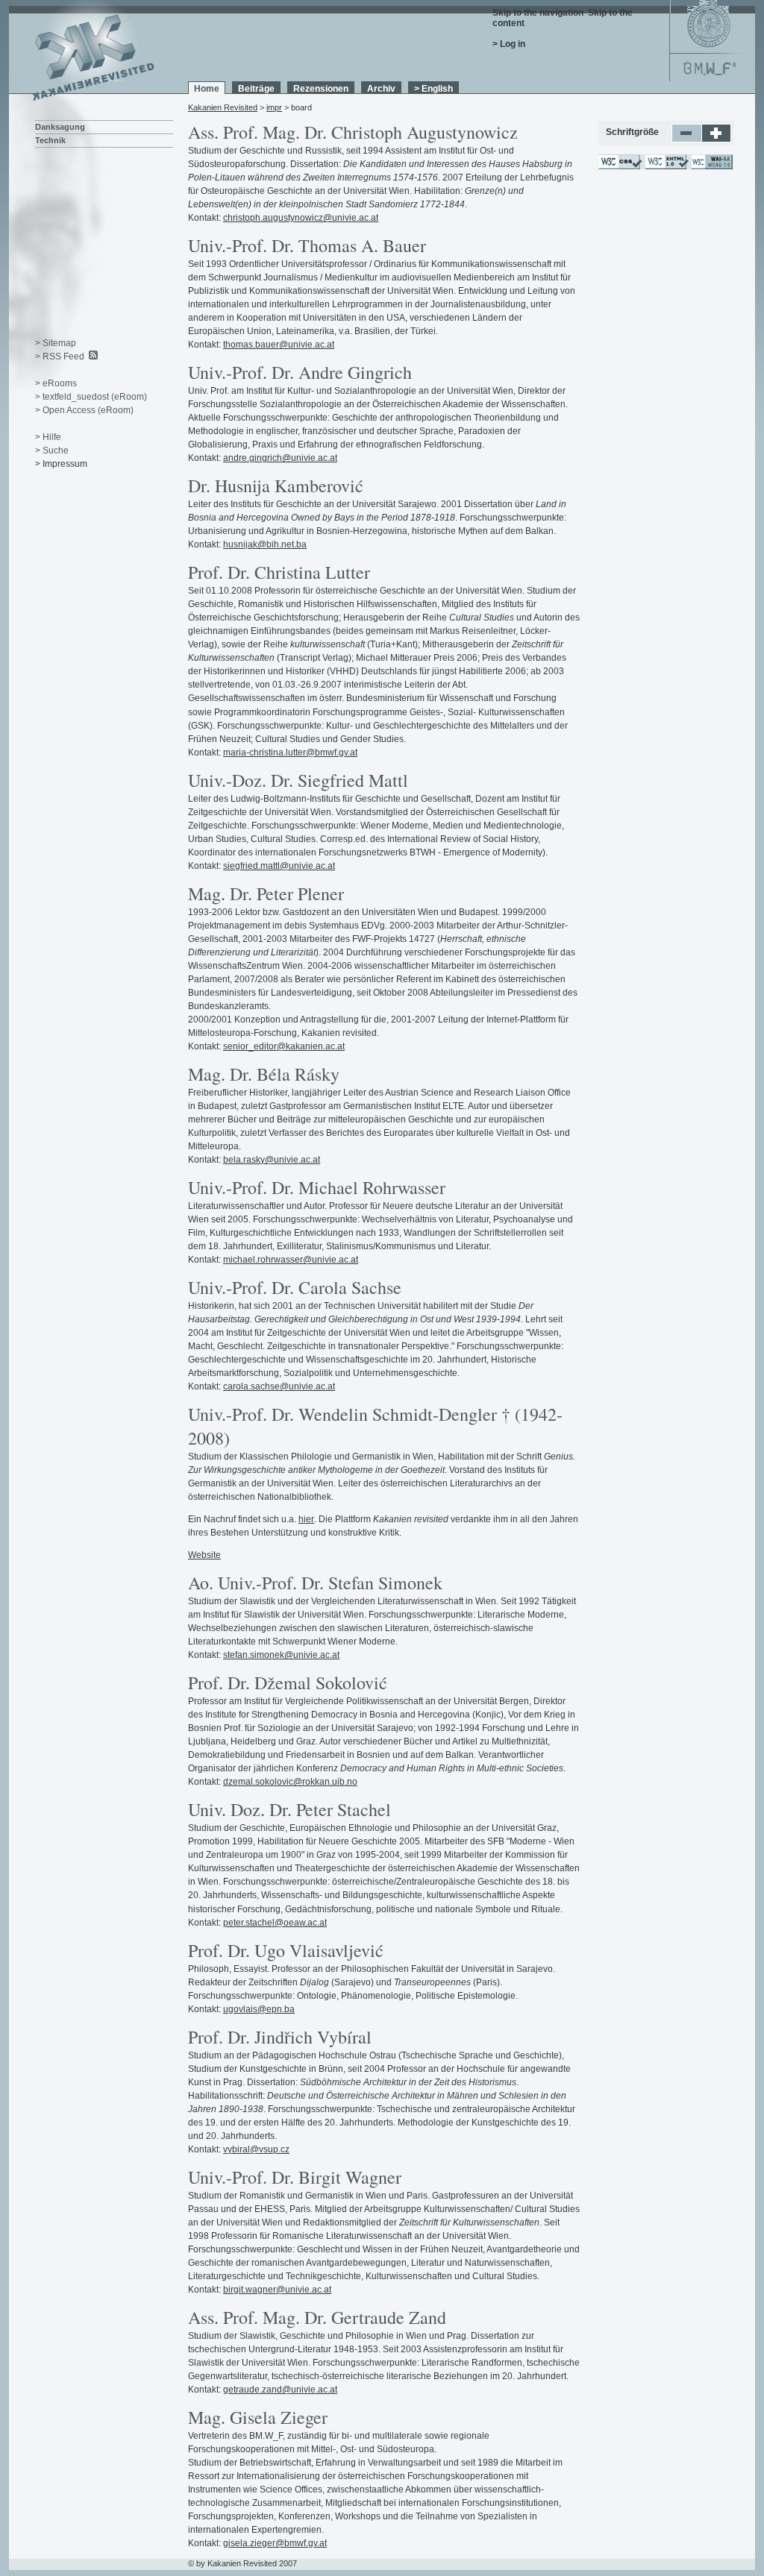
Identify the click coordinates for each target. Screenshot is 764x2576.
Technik (50, 140)
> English (433, 89)
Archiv (381, 89)
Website (204, 1555)
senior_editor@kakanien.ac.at (284, 1046)
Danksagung (60, 127)
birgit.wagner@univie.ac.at (277, 2290)
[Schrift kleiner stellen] (687, 139)
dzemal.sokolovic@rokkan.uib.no (290, 1782)
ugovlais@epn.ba (259, 2009)
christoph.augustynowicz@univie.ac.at (301, 218)
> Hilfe (48, 437)
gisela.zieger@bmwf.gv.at (275, 2543)
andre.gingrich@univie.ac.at (280, 458)
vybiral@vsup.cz (256, 2149)
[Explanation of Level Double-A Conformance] (711, 166)
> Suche (52, 450)
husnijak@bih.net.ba (265, 544)
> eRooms (56, 383)
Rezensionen (321, 89)
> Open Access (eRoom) (84, 410)
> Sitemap (56, 343)
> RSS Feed (60, 356)
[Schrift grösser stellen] (717, 139)
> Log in (509, 44)
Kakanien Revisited (223, 107)
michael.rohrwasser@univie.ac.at (291, 1260)
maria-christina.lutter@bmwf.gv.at (290, 753)
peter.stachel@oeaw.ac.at (275, 1923)
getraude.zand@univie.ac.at (280, 2390)
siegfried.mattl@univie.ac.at (279, 866)
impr (274, 107)
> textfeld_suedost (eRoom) (91, 397)
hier (306, 1519)
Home (207, 89)
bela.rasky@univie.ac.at (272, 1160)
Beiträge (256, 89)
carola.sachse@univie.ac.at (279, 1386)
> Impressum (61, 464)
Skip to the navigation (538, 13)
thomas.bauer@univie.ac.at (279, 345)
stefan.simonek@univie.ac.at (281, 1655)
